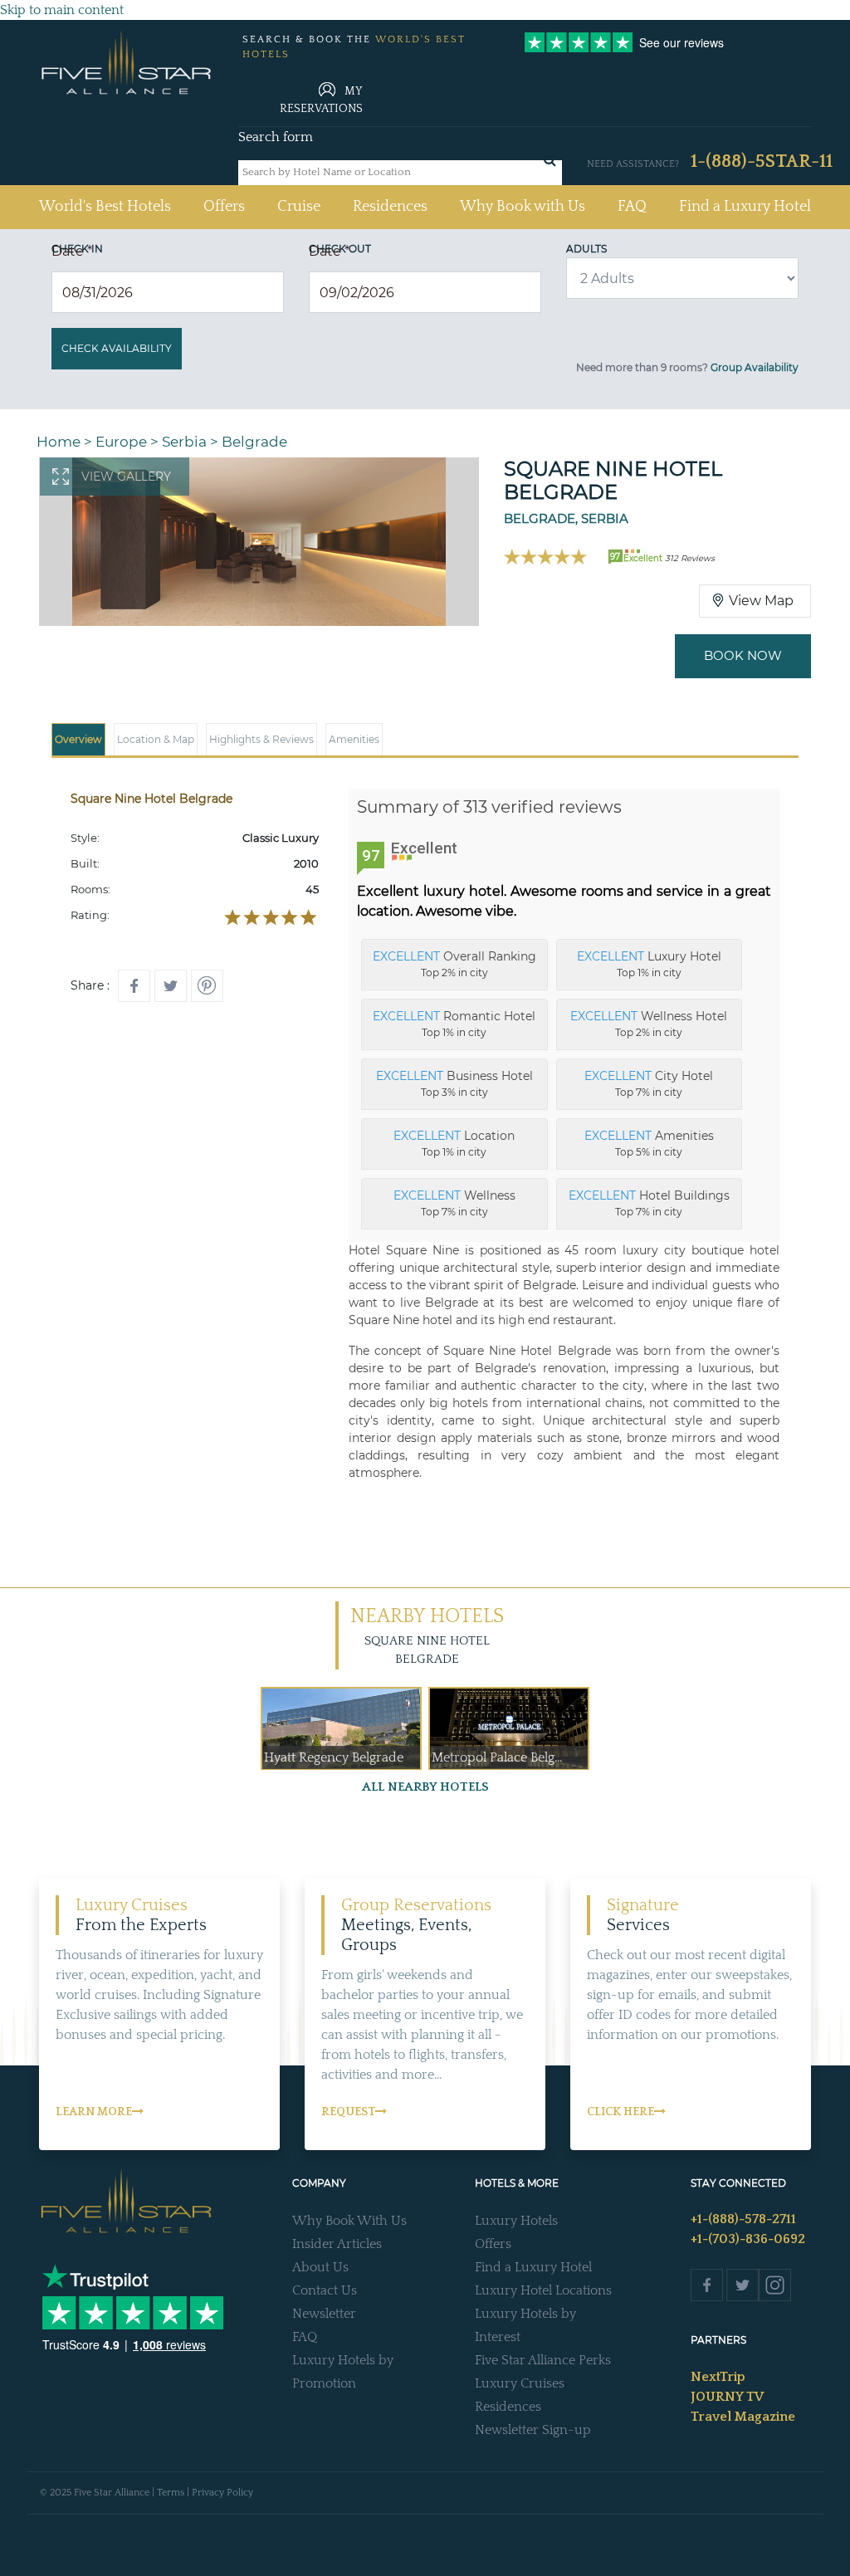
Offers (224, 207)
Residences (390, 207)
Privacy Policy (222, 2493)
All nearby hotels (425, 1787)
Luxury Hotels (516, 2221)
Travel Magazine (743, 2417)
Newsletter (324, 2314)
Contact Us (325, 2290)
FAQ (632, 207)
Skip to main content (62, 10)
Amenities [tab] (354, 739)
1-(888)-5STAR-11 (762, 161)
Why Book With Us (349, 2221)
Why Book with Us (523, 207)
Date (72, 251)
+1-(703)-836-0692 (748, 2239)
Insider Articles (337, 2244)
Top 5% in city (649, 1143)
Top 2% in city (454, 964)
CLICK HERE (620, 2112)
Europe (121, 442)
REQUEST (348, 2112)
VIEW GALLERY (126, 477)
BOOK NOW (743, 655)
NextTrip (718, 2377)
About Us (320, 2267)
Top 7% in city (649, 1083)
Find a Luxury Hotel (745, 207)
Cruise (299, 207)
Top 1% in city (649, 964)
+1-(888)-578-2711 (743, 2219)
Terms (171, 2493)
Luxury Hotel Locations (543, 2290)
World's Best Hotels (105, 206)
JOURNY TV (727, 2397)
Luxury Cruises (520, 2383)
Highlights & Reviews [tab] (261, 739)
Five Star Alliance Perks (543, 2360)
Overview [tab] (78, 739)
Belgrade (254, 442)
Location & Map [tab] (156, 739)
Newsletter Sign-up (533, 2430)
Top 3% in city (454, 1083)
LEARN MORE (94, 2112)
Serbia (184, 442)
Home (59, 442)
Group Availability (755, 367)
